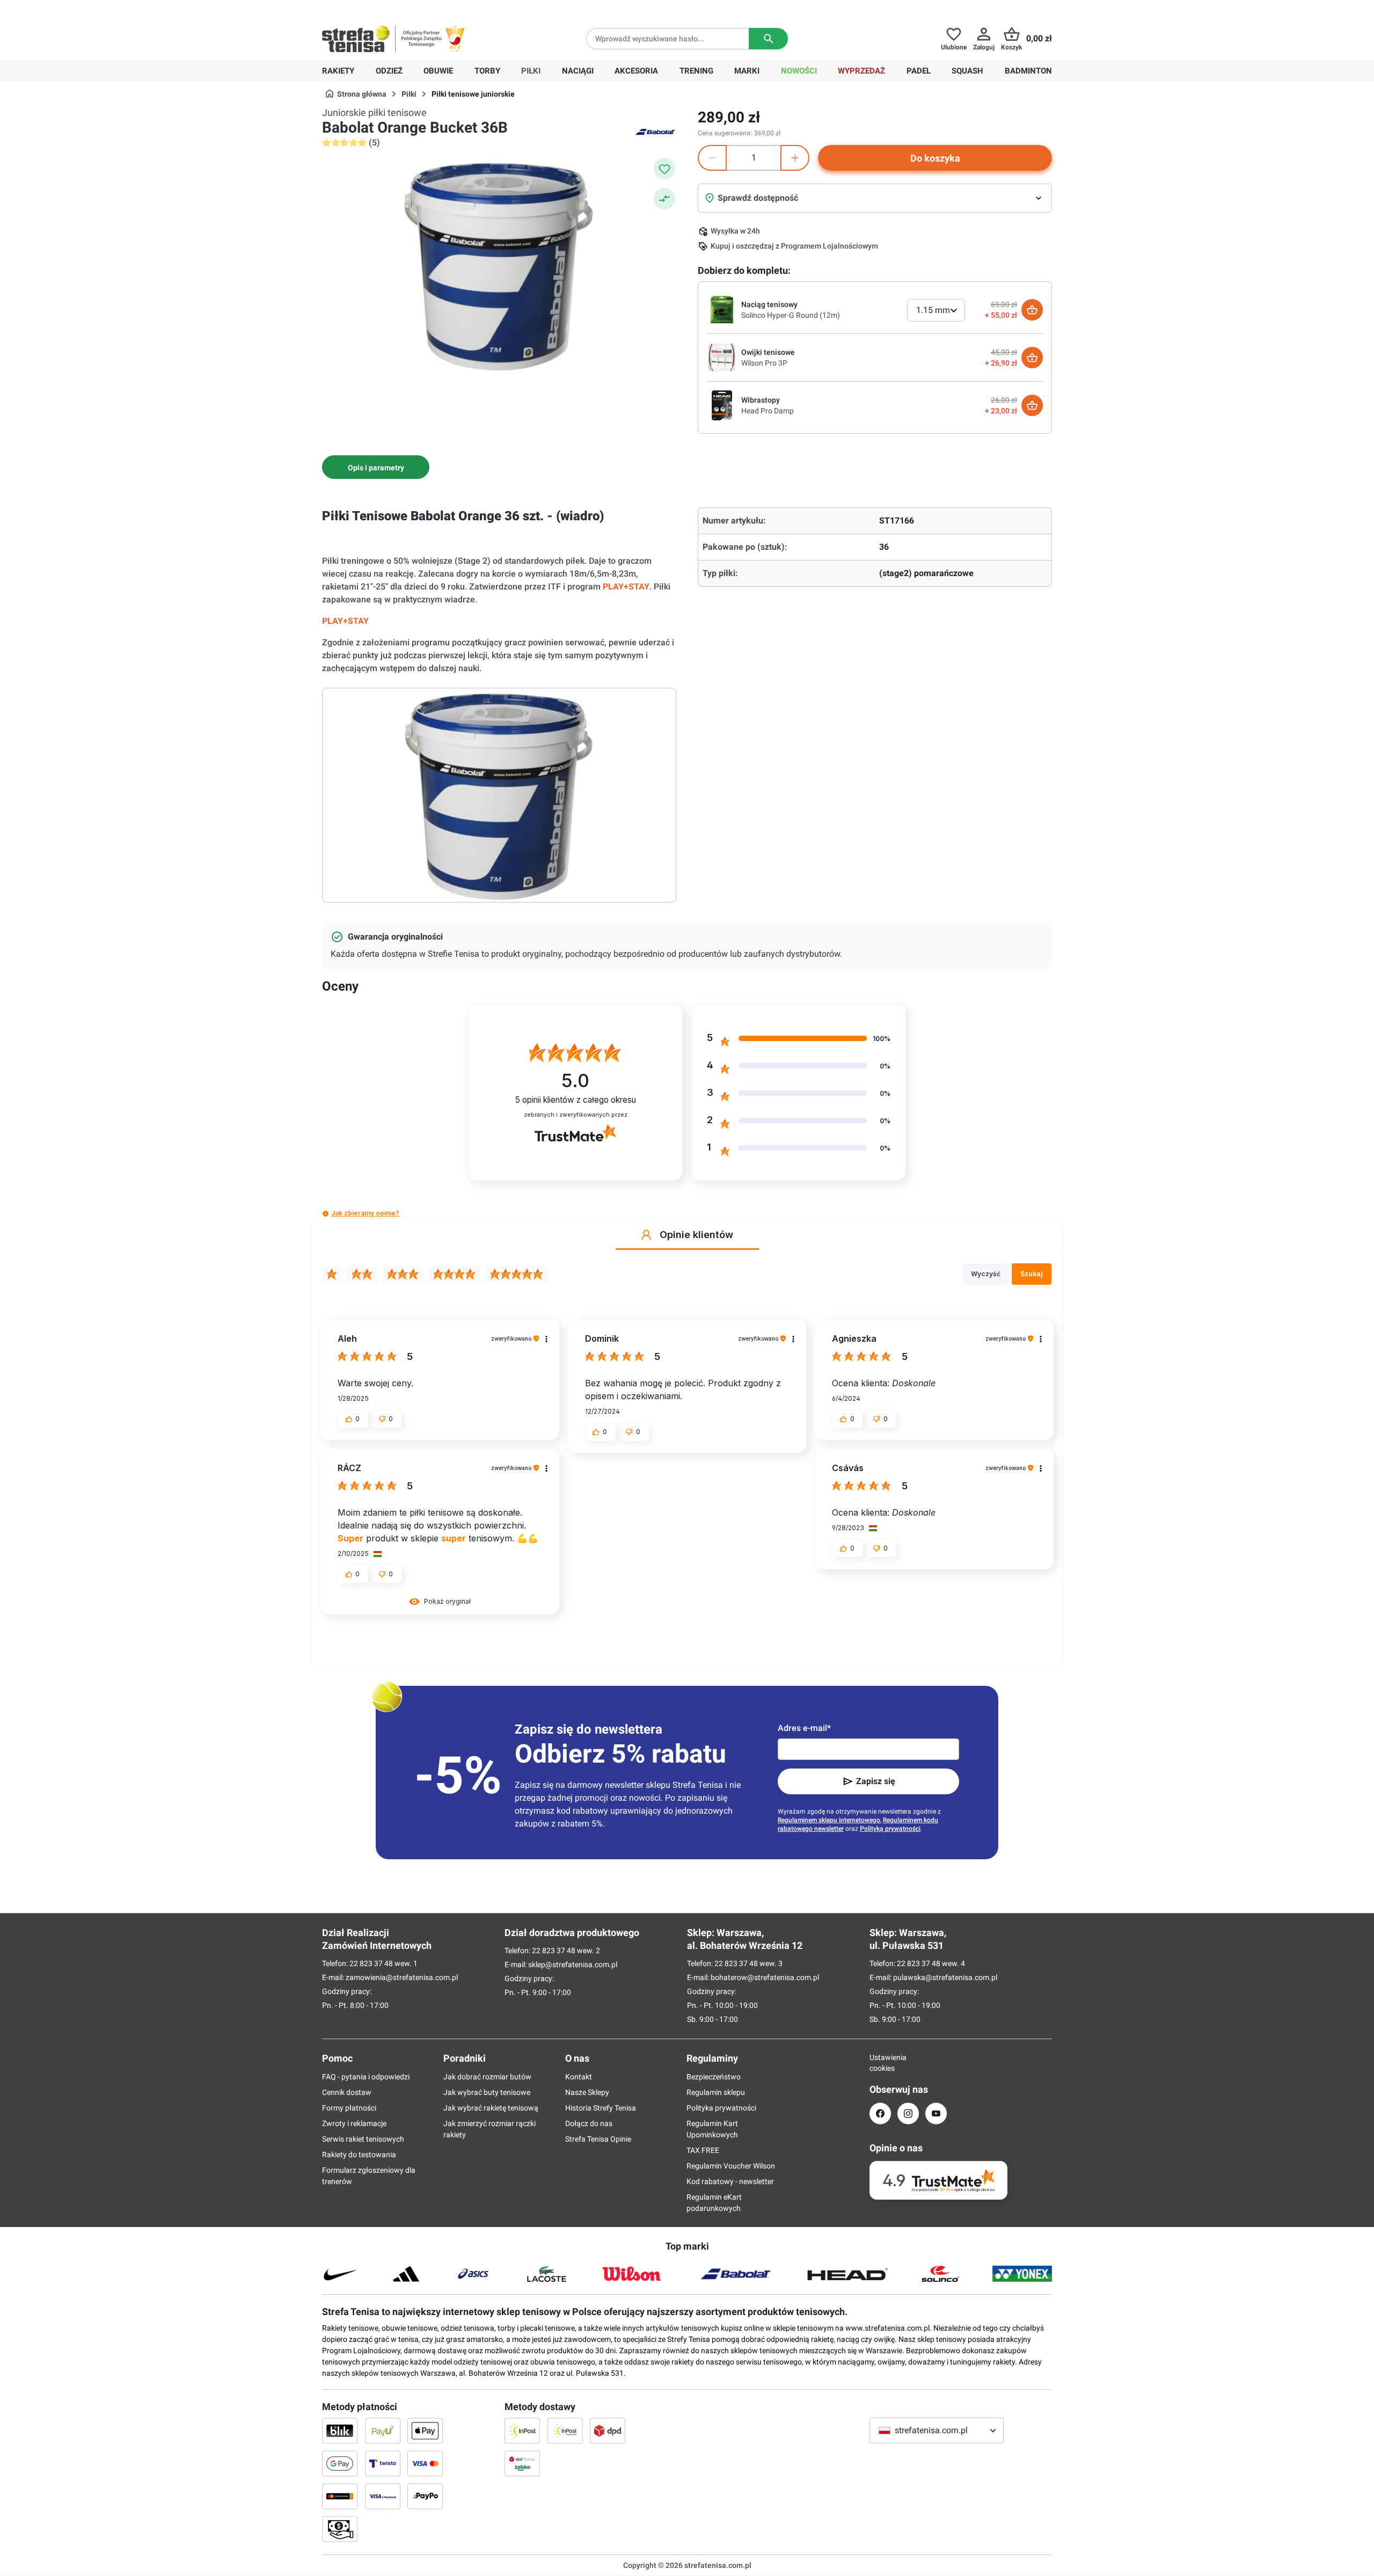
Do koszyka (935, 158)
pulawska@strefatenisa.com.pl (945, 1977)
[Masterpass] (340, 2496)
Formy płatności (349, 2108)
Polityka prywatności (721, 2108)
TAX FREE (703, 2150)
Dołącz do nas (589, 2123)
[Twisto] (383, 2463)
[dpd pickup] (522, 2463)
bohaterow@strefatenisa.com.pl (765, 1977)
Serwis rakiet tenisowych (363, 2139)
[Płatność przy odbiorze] (340, 2529)
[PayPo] (425, 2496)
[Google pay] (340, 2463)
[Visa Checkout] (383, 2496)
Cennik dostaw (347, 2092)
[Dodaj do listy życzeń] (664, 169)
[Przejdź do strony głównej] (356, 39)
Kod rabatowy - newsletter (730, 2181)
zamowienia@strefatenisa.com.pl (402, 1977)
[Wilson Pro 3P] (722, 357)
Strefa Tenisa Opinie (598, 2139)
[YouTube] (936, 2113)
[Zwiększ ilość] (795, 158)
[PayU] (383, 2431)
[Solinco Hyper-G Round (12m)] (722, 309)
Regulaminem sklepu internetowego (829, 1820)
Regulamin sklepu (716, 2092)
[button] (326, 1214)
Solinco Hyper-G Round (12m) (791, 315)
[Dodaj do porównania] (664, 199)
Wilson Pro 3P (764, 363)
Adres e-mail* (804, 1728)
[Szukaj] (768, 39)
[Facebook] (880, 2113)
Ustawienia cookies (880, 2063)
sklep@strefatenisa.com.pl (573, 1964)
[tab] (376, 467)
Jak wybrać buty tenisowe (487, 2092)
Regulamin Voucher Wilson (731, 2166)
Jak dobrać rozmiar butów (487, 2077)
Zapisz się (876, 1781)
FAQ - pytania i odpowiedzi (366, 2077)
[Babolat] (655, 131)
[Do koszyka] (1032, 310)
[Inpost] (522, 2431)
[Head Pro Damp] (722, 405)
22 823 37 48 (371, 1963)
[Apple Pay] (425, 2431)
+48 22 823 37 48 (400, 9)
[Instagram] (908, 2113)
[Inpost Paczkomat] (565, 2431)
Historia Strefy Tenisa (601, 2108)
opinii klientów (576, 1100)
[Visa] (425, 2463)
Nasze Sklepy (587, 2092)
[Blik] (340, 2431)
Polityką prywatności (890, 1829)
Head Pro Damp (768, 411)
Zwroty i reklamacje (354, 2123)
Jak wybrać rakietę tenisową (491, 2108)
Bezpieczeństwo (714, 2077)
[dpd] (608, 2431)
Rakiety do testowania (359, 2155)
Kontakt (579, 2077)
